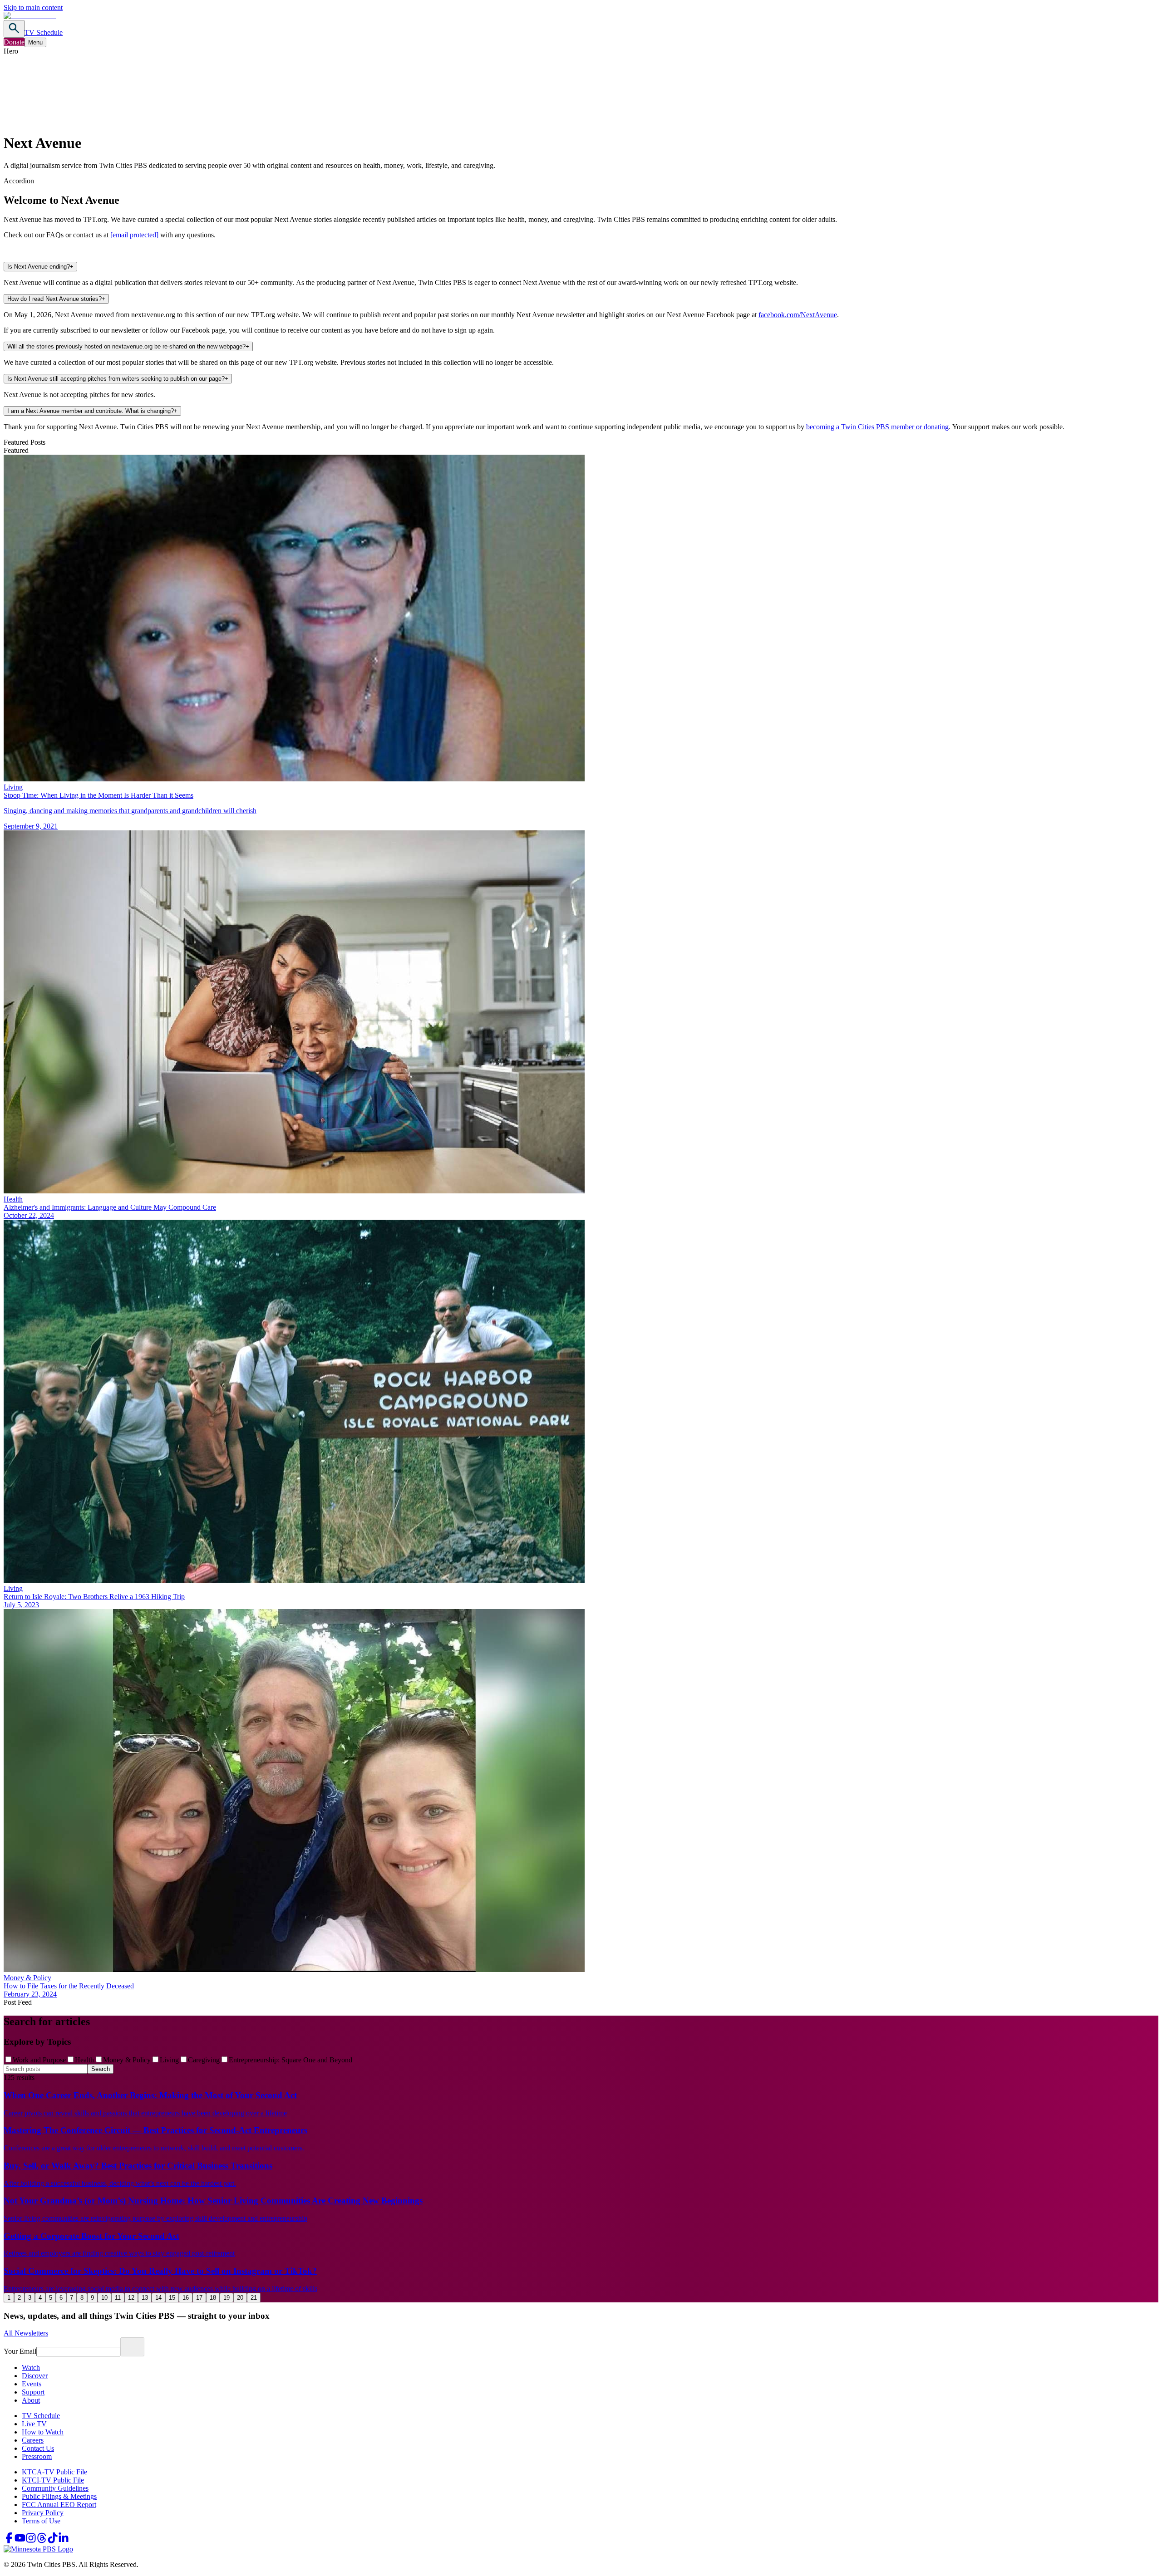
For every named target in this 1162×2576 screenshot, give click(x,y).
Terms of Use (41, 2521)
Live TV (34, 2424)
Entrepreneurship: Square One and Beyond (290, 2060)
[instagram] (31, 2541)
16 (186, 2298)
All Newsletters (26, 2333)
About (31, 2400)
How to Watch (43, 2432)
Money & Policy (127, 2060)
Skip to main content (33, 7)
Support (33, 2392)
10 (104, 2298)
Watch (31, 2367)
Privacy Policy (43, 2513)
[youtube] (20, 2541)
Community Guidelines (55, 2488)
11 (118, 2298)
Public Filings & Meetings (59, 2496)
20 (240, 2298)
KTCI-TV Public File (53, 2480)
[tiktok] (53, 2541)
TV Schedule (44, 32)
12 (131, 2298)
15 (172, 2298)
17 (199, 2298)
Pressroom (37, 2456)
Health (84, 2060)
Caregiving (204, 2060)
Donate (14, 42)
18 (213, 2298)
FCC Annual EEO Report (59, 2505)
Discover (35, 2376)
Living (169, 2060)
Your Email (20, 2351)
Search (101, 2069)
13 (145, 2298)
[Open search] (14, 29)
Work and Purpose (39, 2060)
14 (158, 2298)
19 (226, 2298)
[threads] (42, 2541)
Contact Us (38, 2448)
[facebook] (9, 2541)
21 (254, 2298)
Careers (33, 2440)
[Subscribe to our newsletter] (132, 2347)
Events (32, 2384)
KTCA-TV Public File (54, 2472)
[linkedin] (64, 2541)
